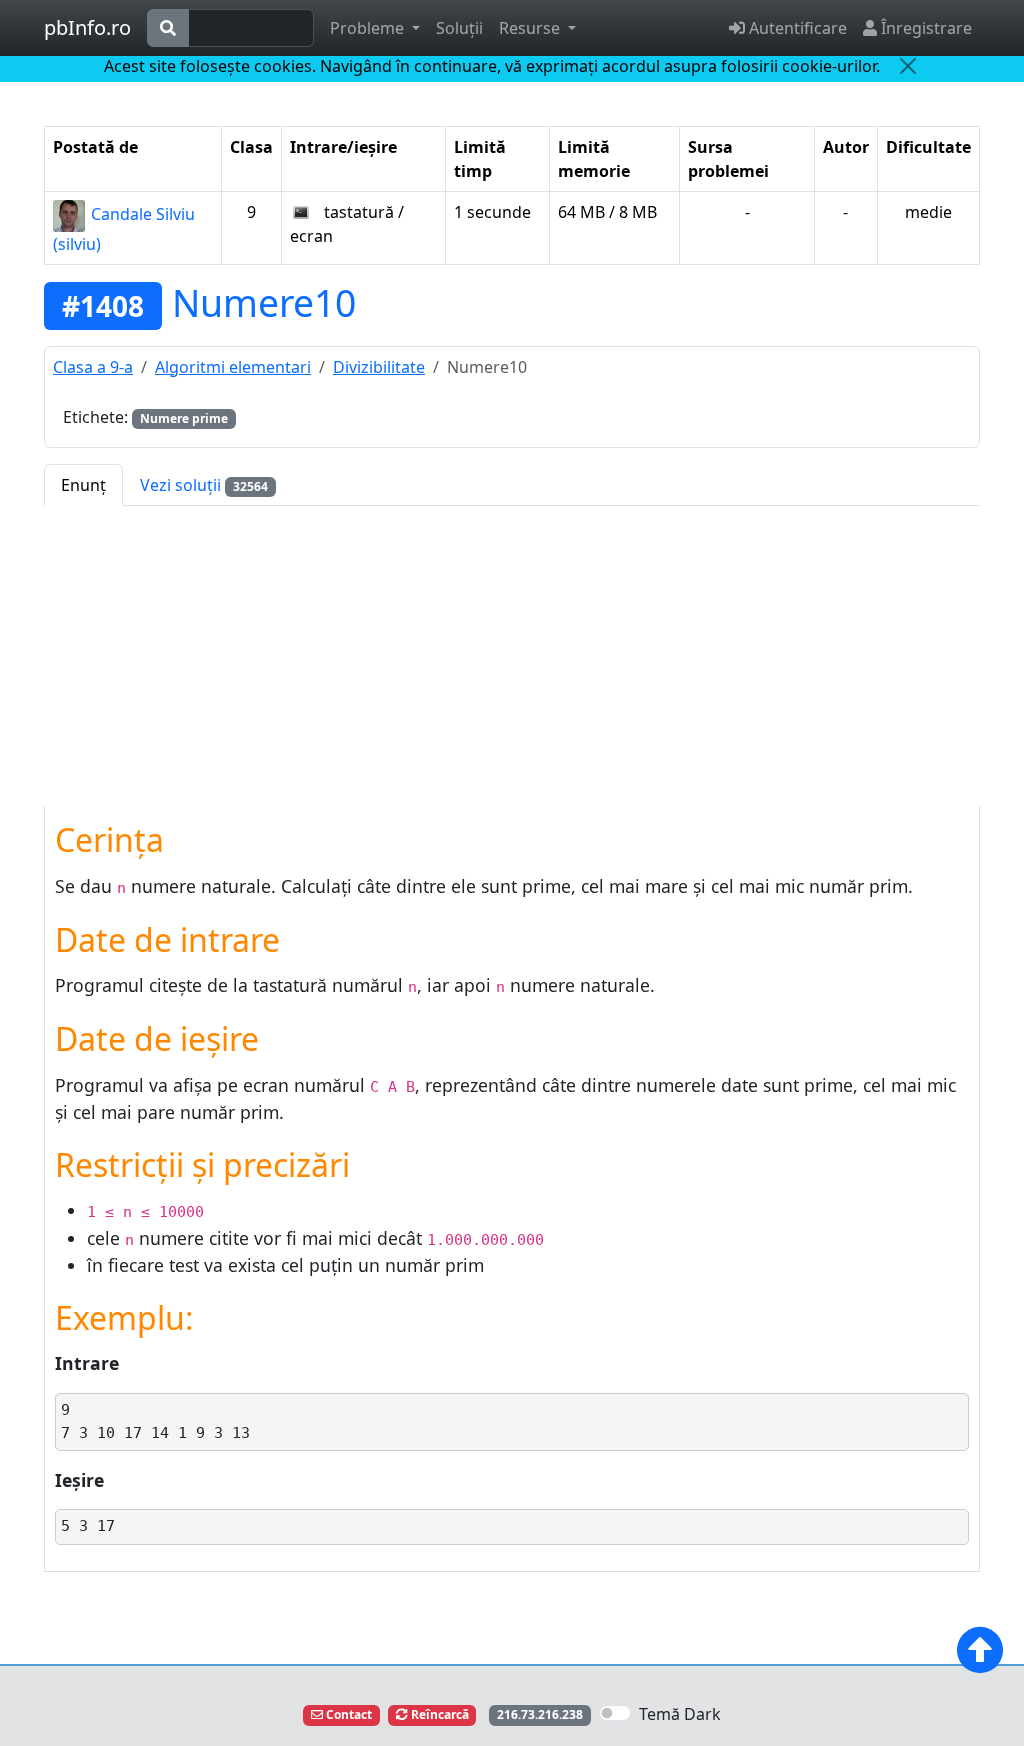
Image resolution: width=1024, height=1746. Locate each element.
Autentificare (796, 28)
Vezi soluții (204, 485)
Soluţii (459, 28)
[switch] (615, 1713)
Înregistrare (924, 28)
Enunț (83, 485)
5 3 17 (88, 1526)
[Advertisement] (512, 656)
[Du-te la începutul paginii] (980, 1650)
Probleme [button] (369, 28)
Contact (347, 1714)
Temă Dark (680, 1714)
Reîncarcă (438, 1714)
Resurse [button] (531, 28)
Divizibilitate (379, 367)
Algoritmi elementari (233, 367)
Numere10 (264, 302)
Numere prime (184, 418)
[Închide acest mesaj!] (908, 66)
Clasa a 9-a (93, 367)
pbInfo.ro (87, 27)
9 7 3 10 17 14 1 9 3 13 (160, 1421)
